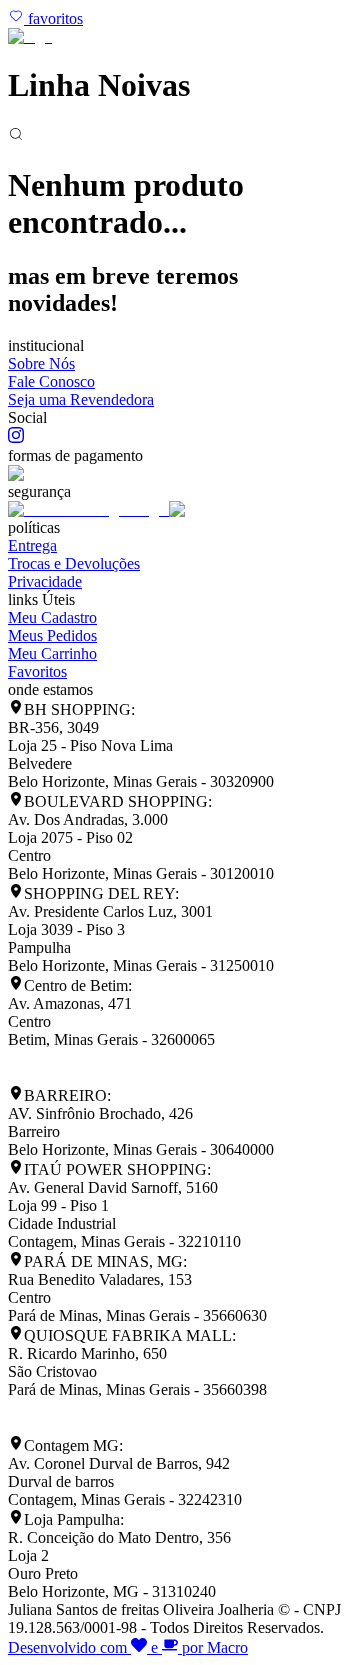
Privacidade (45, 581)
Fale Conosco (51, 381)
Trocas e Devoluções (74, 563)
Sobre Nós (41, 363)
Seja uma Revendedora (81, 399)
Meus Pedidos (52, 635)
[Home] (30, 36)
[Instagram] (16, 437)
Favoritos (37, 671)
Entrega (32, 545)
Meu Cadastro (52, 617)
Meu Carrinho (52, 653)
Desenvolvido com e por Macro (128, 1647)
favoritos (53, 18)
